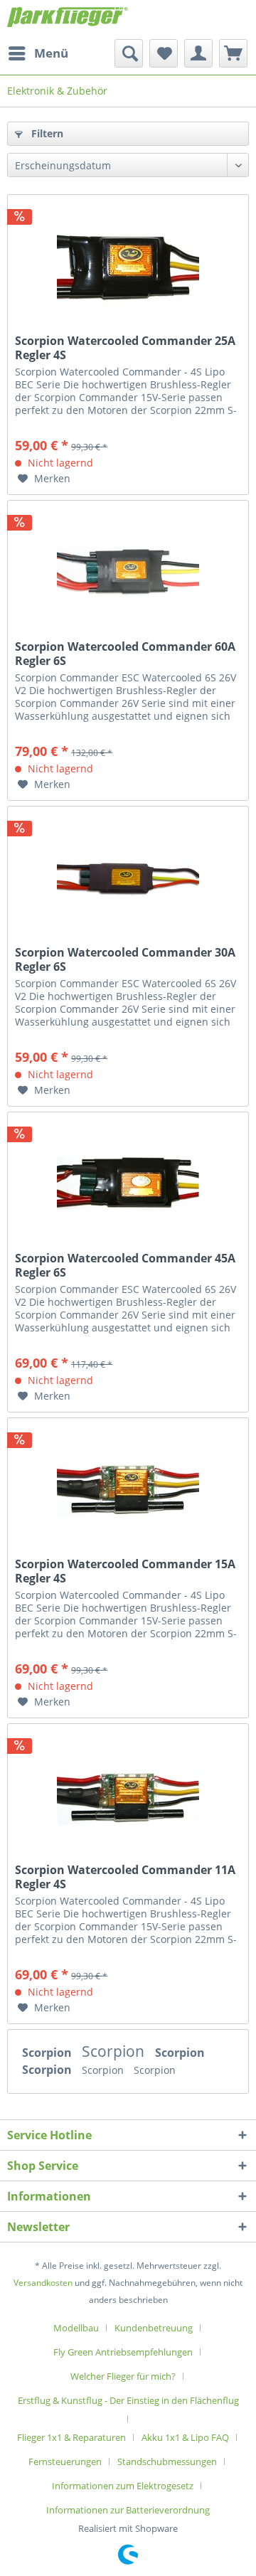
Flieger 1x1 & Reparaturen (71, 2437)
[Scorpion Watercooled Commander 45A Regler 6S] (128, 1183)
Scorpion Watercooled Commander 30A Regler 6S (125, 959)
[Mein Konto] (198, 53)
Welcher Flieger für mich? (123, 2376)
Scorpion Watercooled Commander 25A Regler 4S (125, 348)
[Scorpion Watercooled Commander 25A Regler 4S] (128, 266)
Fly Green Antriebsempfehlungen (123, 2352)
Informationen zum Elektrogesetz (123, 2486)
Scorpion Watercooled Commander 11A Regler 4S (125, 1877)
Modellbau (76, 2328)
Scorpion (48, 2053)
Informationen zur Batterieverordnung (128, 2510)
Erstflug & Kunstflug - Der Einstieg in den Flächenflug (128, 2400)
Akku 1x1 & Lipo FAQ (185, 2437)
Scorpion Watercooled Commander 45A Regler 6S (125, 1265)
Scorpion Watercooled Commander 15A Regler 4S (125, 1571)
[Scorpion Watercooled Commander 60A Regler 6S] (128, 572)
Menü (51, 53)
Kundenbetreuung (154, 2328)
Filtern (46, 133)
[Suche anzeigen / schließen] (129, 53)
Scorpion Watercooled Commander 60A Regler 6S (125, 654)
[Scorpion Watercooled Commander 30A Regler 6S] (128, 878)
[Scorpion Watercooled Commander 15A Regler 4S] (128, 1489)
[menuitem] (38, 53)
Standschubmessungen (167, 2461)
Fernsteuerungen (65, 2461)
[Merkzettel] (164, 53)
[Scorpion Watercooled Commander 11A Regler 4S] (128, 1795)
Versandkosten (43, 2283)
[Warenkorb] (233, 53)
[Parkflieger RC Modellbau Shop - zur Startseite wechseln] (68, 20)
